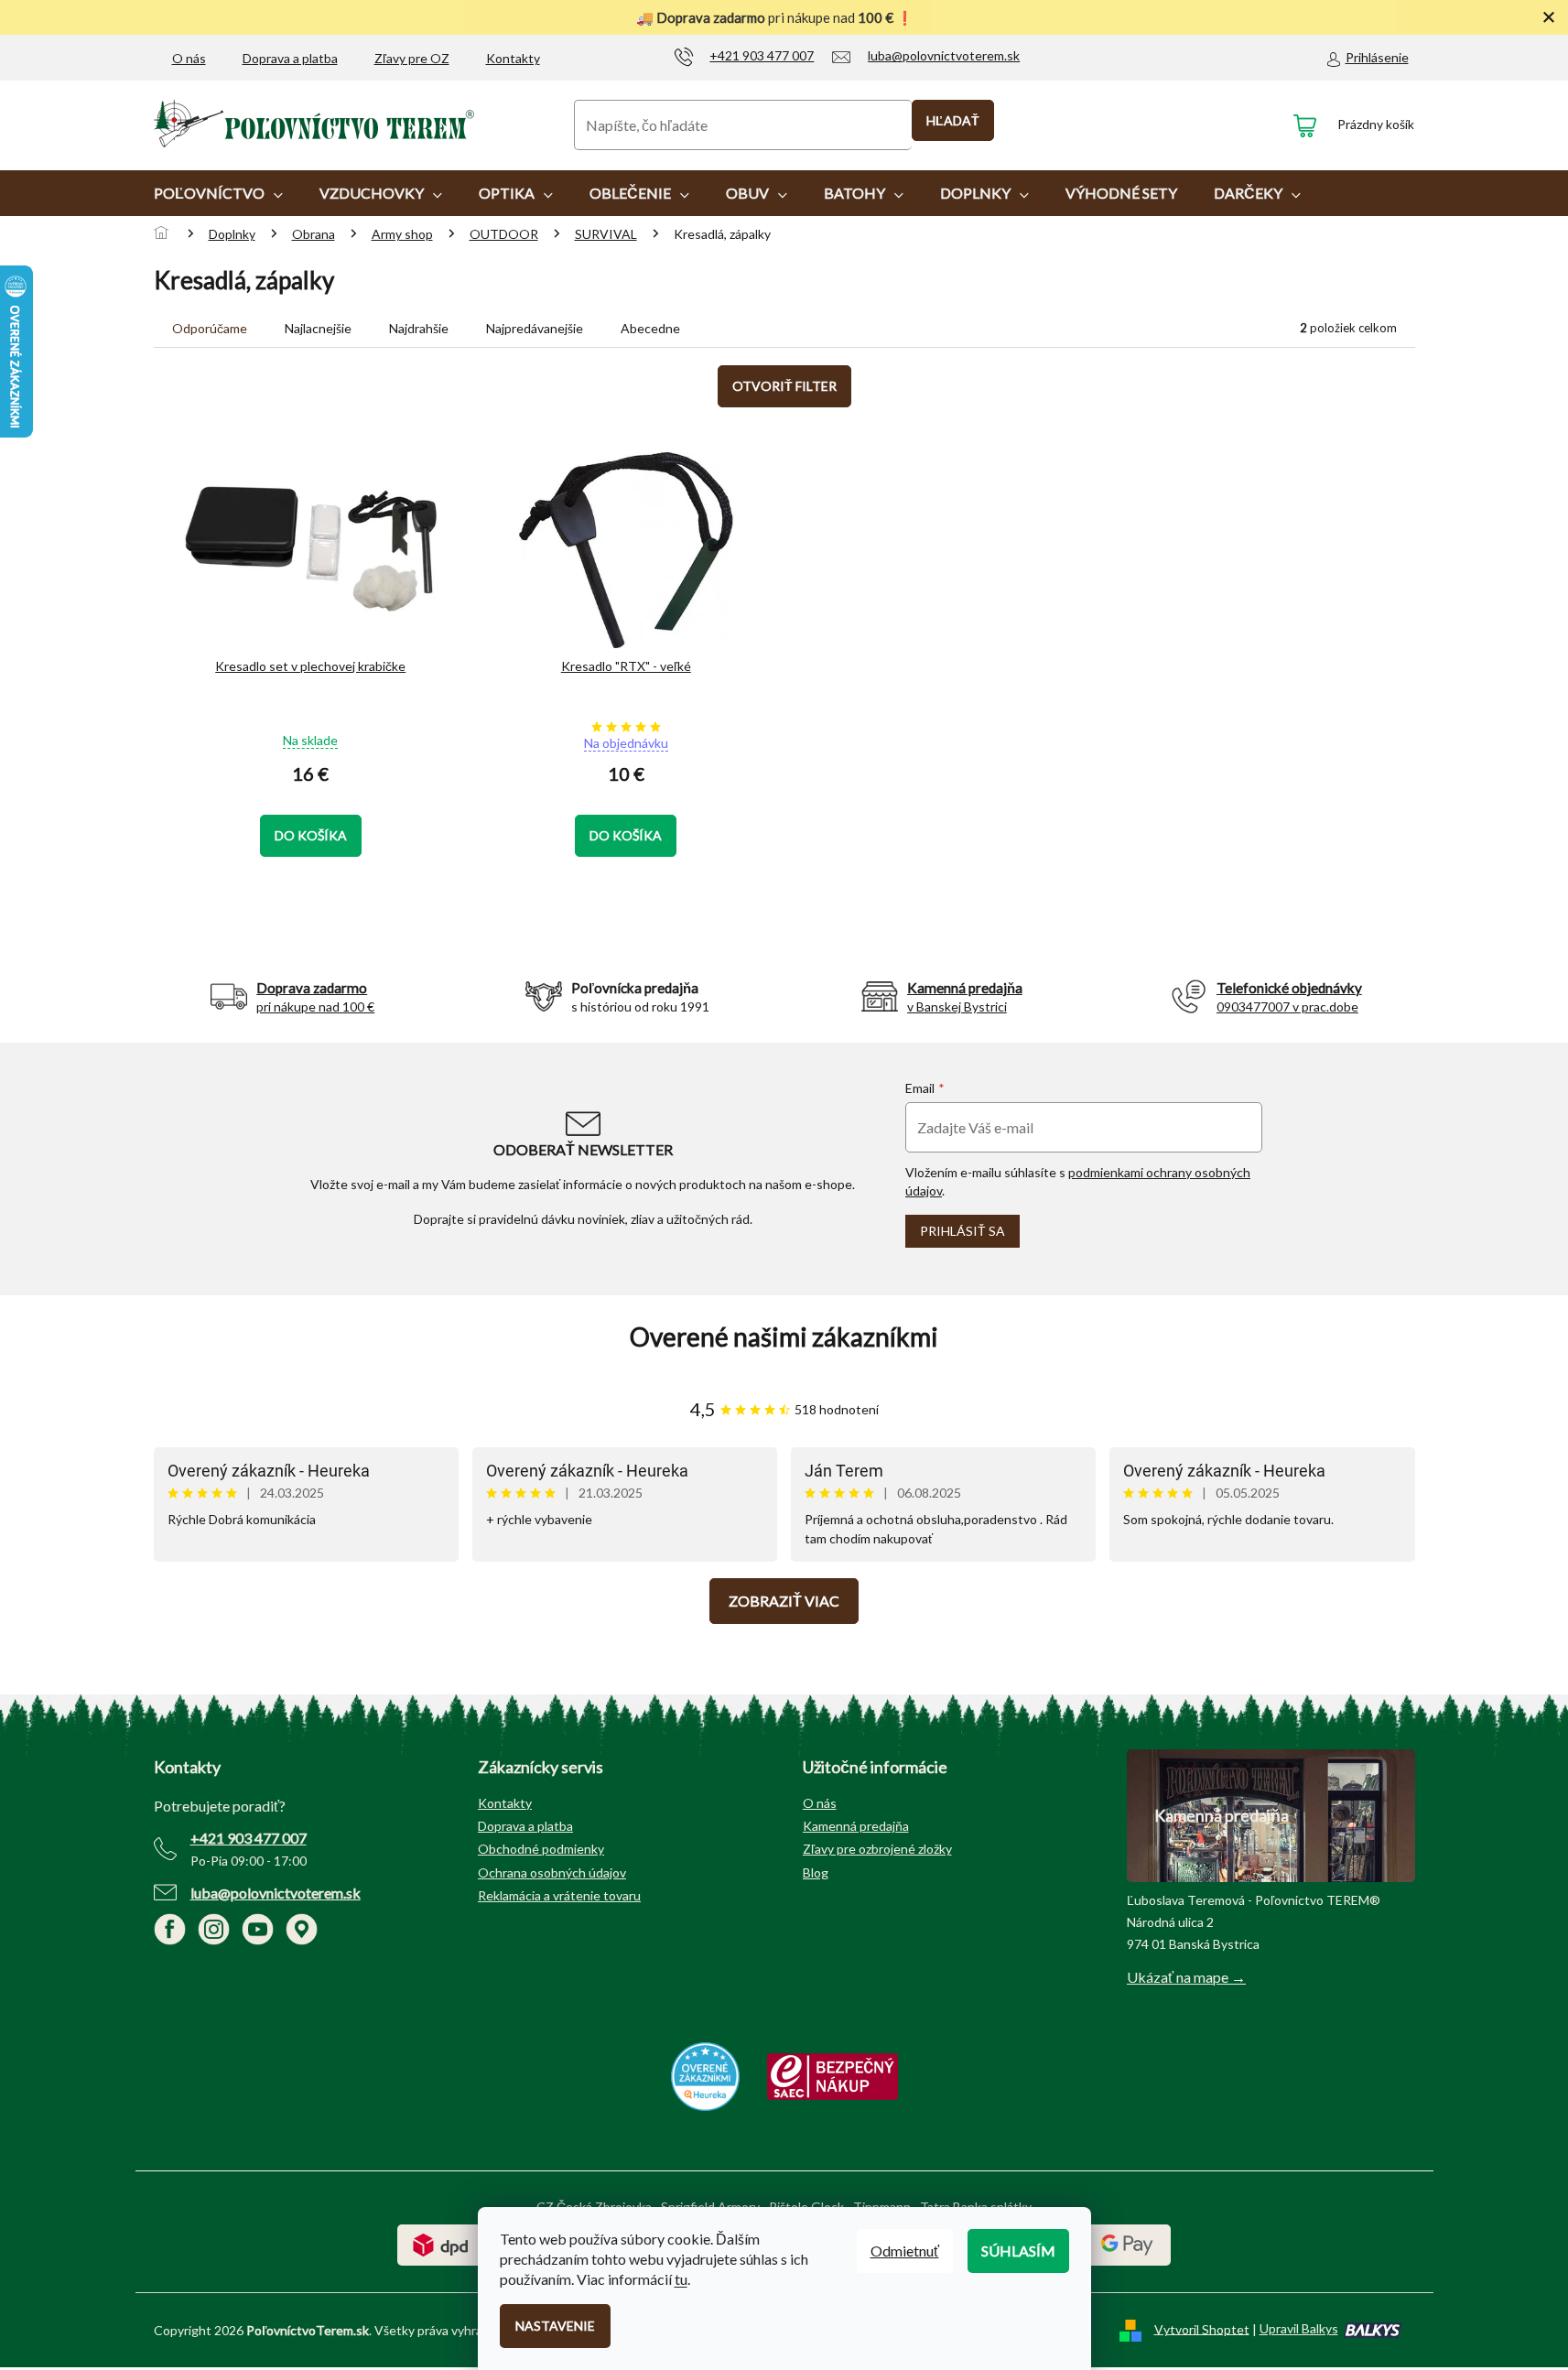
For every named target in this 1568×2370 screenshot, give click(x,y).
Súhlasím (1018, 2251)
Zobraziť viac (784, 1601)
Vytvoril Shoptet (1202, 2328)
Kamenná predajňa (856, 1826)
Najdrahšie (419, 328)
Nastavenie (555, 2326)
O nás (189, 58)
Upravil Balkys (1299, 2328)
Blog (816, 1872)
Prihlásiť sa (962, 1231)
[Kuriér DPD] (441, 2243)
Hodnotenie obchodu (784, 1337)
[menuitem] (218, 193)
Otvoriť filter (784, 386)
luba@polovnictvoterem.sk (276, 1893)
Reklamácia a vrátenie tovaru (559, 1895)
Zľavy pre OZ (412, 58)
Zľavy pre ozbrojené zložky (877, 1849)
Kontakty (513, 58)
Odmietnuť (905, 2251)
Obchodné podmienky (541, 1849)
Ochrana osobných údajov (552, 1872)
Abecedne (650, 328)
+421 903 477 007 (249, 1838)
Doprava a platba (290, 58)
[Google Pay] (1127, 2243)
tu (681, 2279)
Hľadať (953, 120)
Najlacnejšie (318, 328)
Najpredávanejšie (535, 328)
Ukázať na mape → (1186, 1977)
